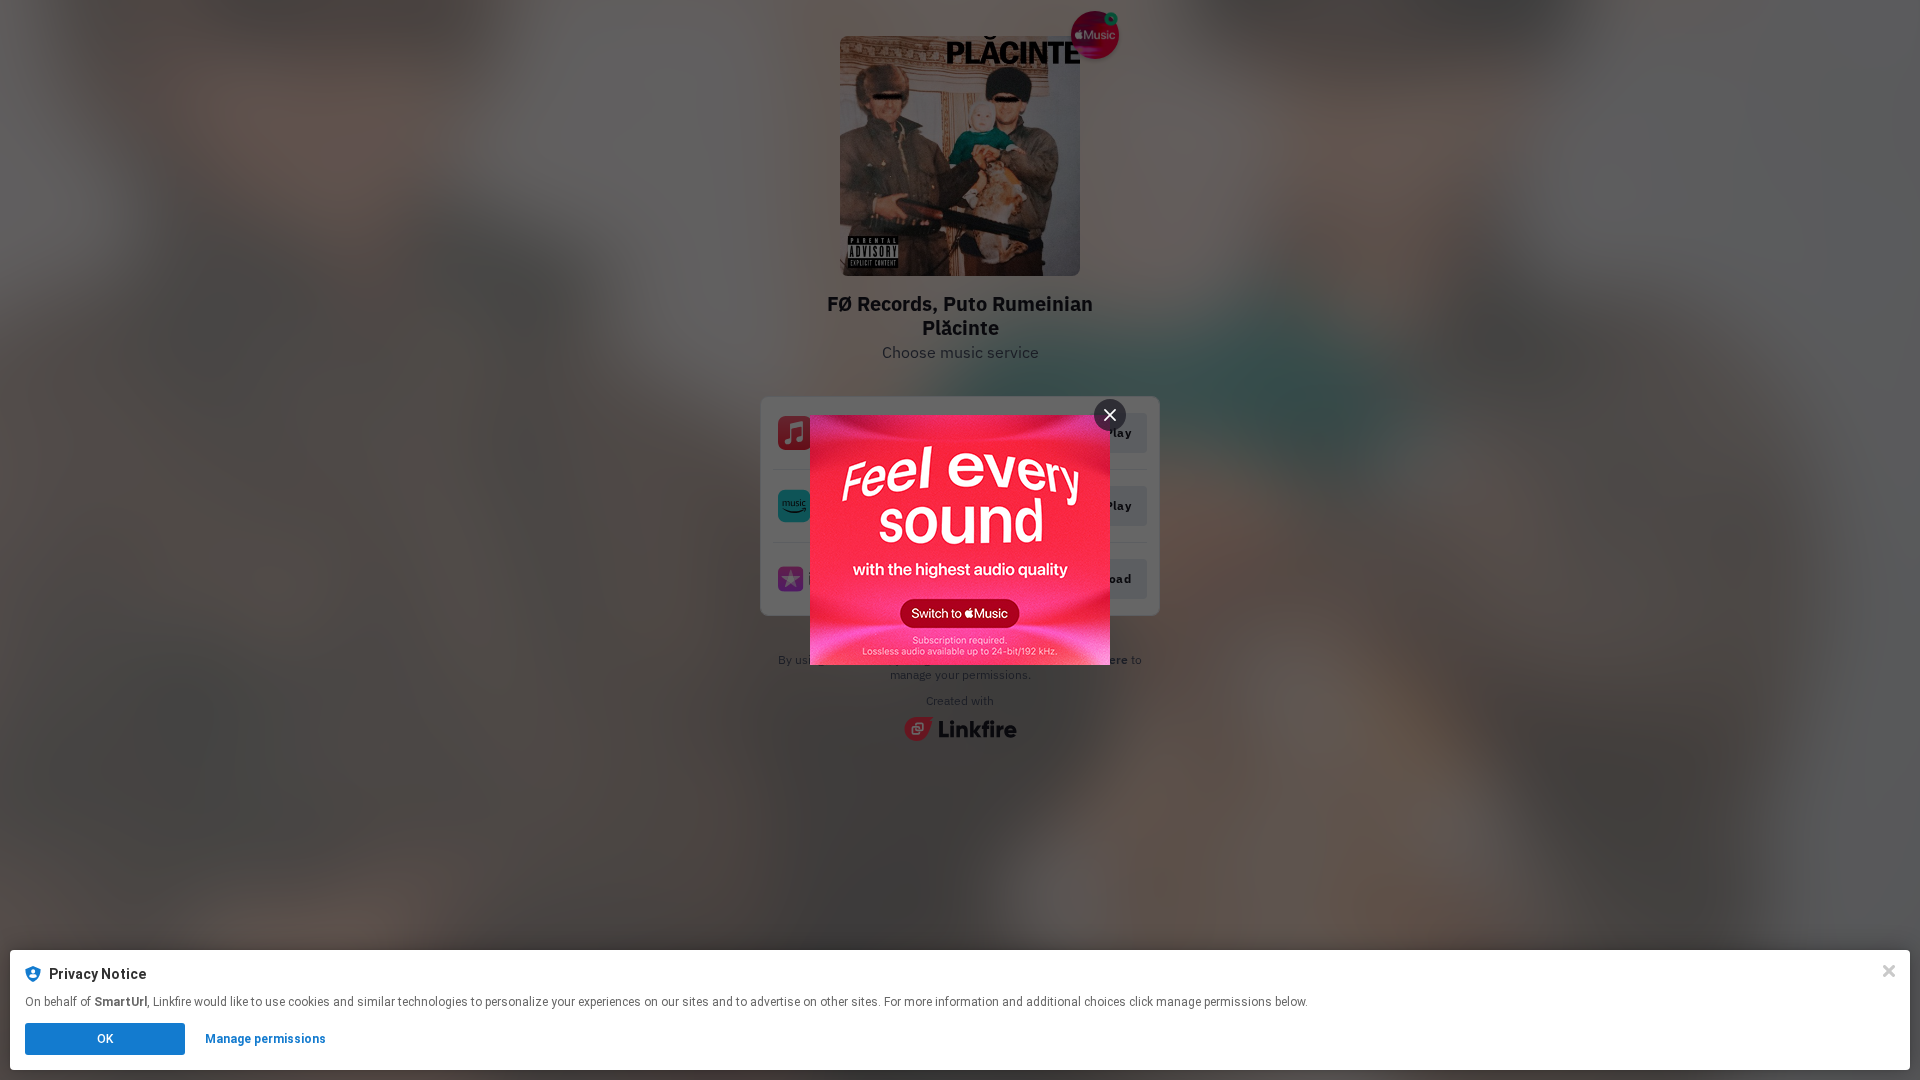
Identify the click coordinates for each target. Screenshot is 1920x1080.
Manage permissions (265, 1039)
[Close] (1889, 971)
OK (105, 1039)
